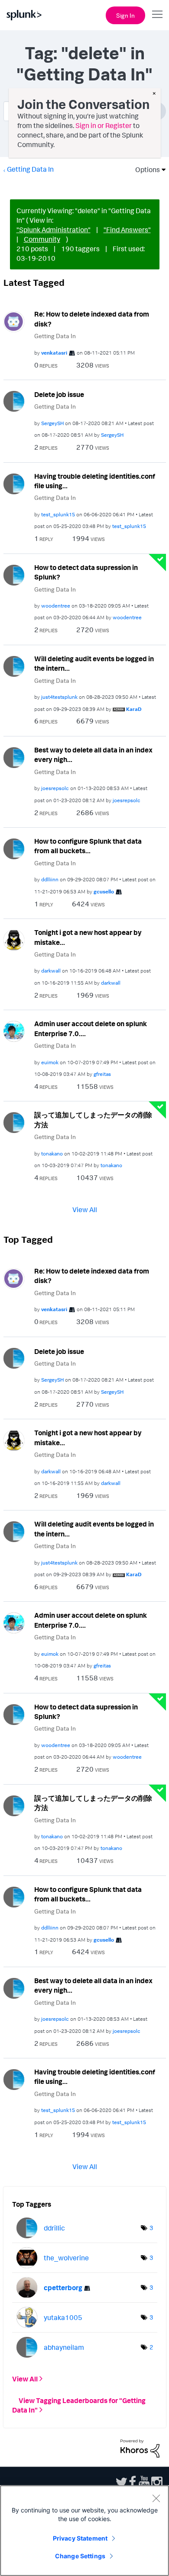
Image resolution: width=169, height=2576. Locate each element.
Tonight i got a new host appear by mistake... (88, 937)
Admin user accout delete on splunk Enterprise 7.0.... (91, 1029)
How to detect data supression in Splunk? (86, 572)
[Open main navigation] (157, 14)
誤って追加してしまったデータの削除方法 (93, 1120)
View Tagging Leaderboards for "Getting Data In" (79, 2405)
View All (85, 1209)
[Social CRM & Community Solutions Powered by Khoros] (140, 2448)
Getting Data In (30, 169)
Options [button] (145, 170)
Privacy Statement (80, 2538)
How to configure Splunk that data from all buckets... (88, 846)
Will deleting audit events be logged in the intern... (94, 664)
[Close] (156, 2498)
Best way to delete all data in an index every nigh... (93, 755)
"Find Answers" (127, 230)
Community (42, 239)
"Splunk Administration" (54, 230)
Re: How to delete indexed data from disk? (92, 319)
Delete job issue (59, 394)
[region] (84, 2531)
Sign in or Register (104, 125)
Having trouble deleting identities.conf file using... (95, 481)
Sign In (125, 15)
